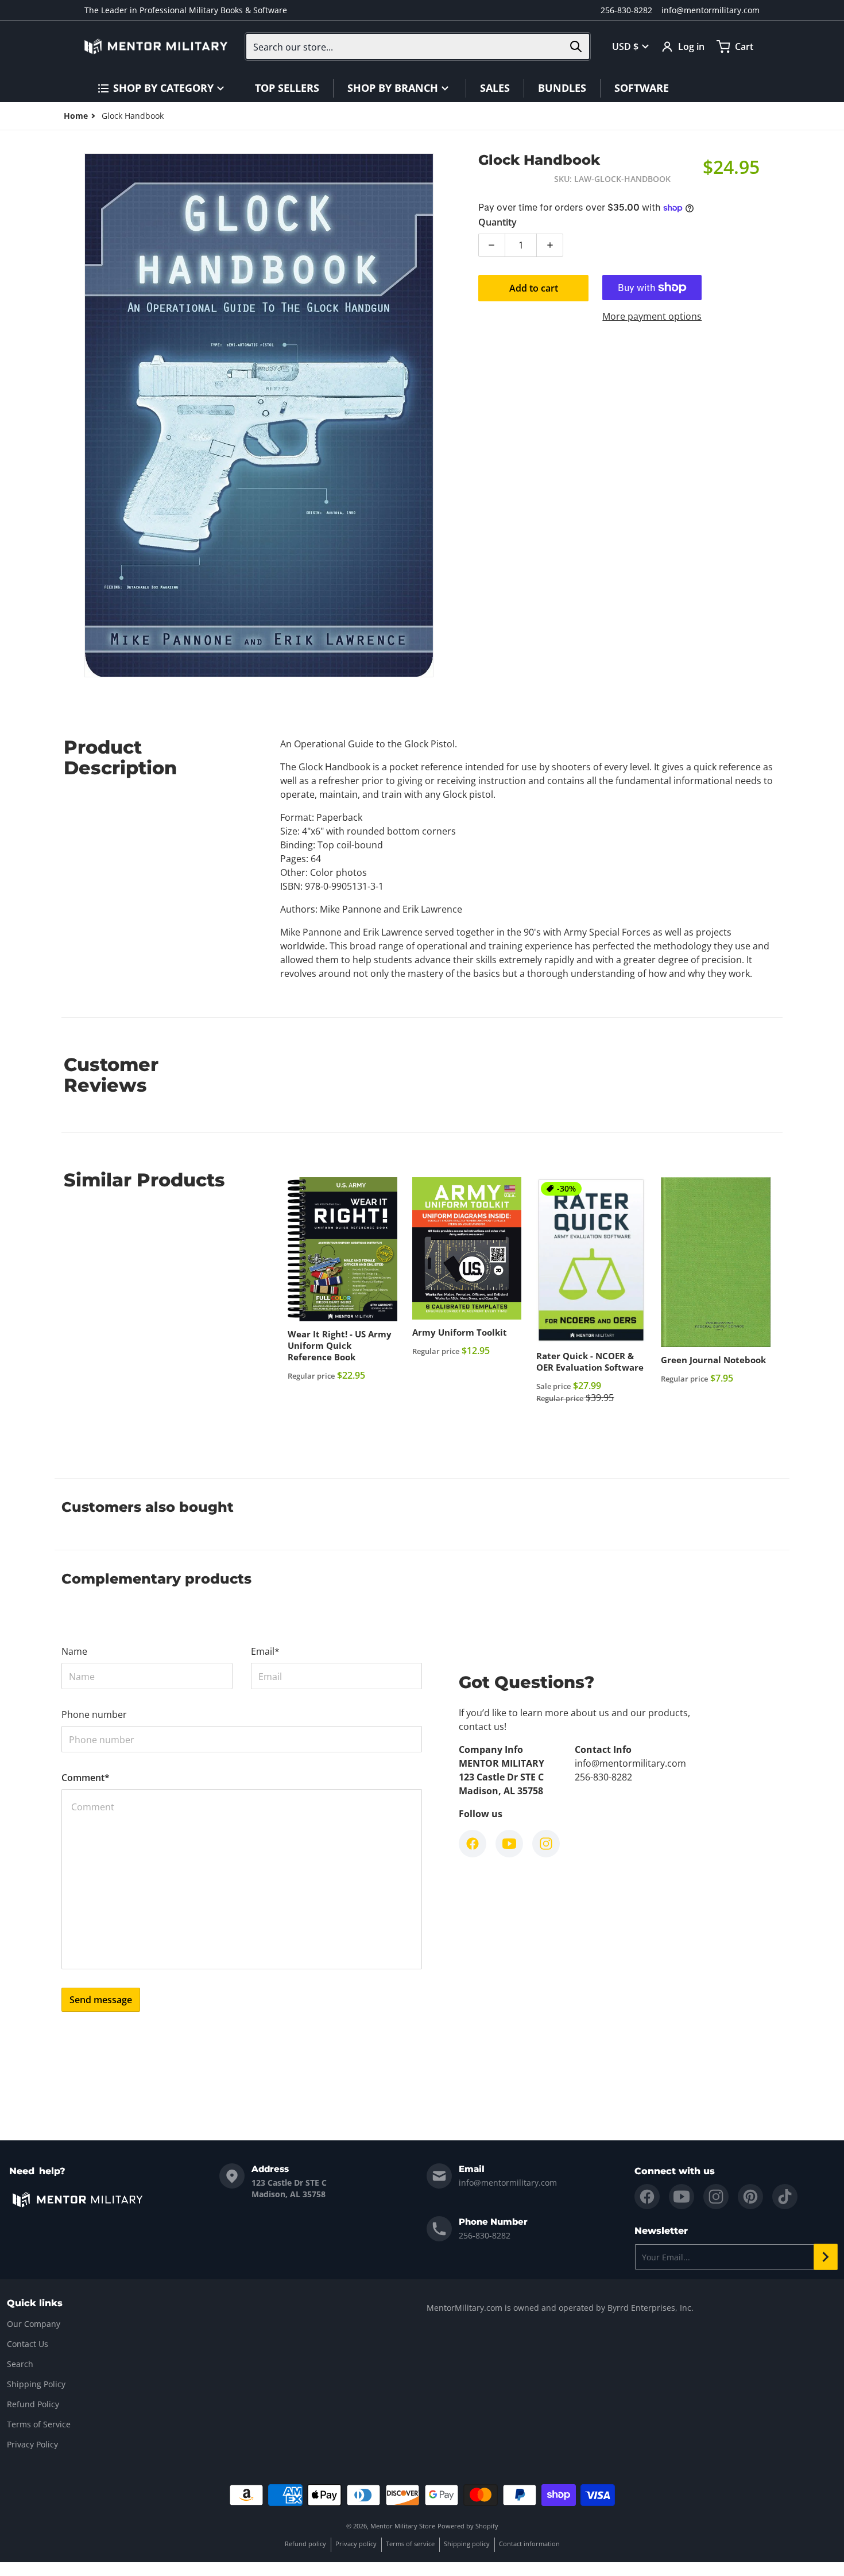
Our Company (34, 2324)
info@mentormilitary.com (711, 10)
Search (20, 2364)
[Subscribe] (826, 2257)
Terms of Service (39, 2424)
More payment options (652, 316)
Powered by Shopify (468, 2526)
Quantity (498, 222)
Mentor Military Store (403, 2526)
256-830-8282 (626, 10)
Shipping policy (467, 2544)
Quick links (35, 2303)
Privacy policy (356, 2544)
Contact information (529, 2544)
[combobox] (418, 46)
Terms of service (410, 2544)
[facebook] (647, 2197)
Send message (101, 2000)
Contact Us (28, 2344)
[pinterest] (750, 2197)
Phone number (94, 1714)
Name (74, 1651)
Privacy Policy (32, 2444)
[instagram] (716, 2197)
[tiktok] (785, 2197)
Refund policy (305, 2544)
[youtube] (682, 2197)
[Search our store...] (576, 46)
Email (265, 1651)
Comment (86, 1778)
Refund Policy (33, 2404)
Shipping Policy (36, 2384)
